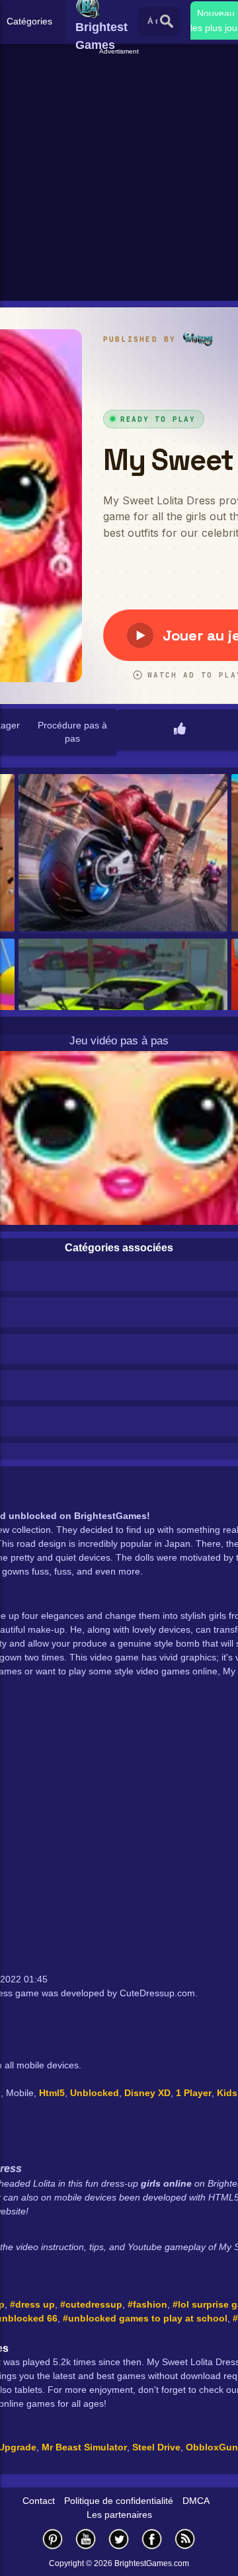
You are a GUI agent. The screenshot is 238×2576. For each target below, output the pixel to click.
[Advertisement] (119, 176)
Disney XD (147, 2093)
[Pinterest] (53, 2539)
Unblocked (95, 2093)
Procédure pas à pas (72, 732)
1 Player (194, 2093)
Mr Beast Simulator (84, 2447)
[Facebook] (152, 2539)
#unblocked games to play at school (145, 2318)
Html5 (52, 2093)
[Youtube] (86, 2539)
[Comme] (180, 730)
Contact (39, 2501)
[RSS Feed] (185, 2539)
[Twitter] (119, 2539)
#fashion (147, 2304)
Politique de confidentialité (119, 2501)
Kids (227, 2093)
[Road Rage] (123, 854)
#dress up (32, 2304)
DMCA (196, 2501)
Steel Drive (156, 2447)
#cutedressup (91, 2304)
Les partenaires (119, 2515)
